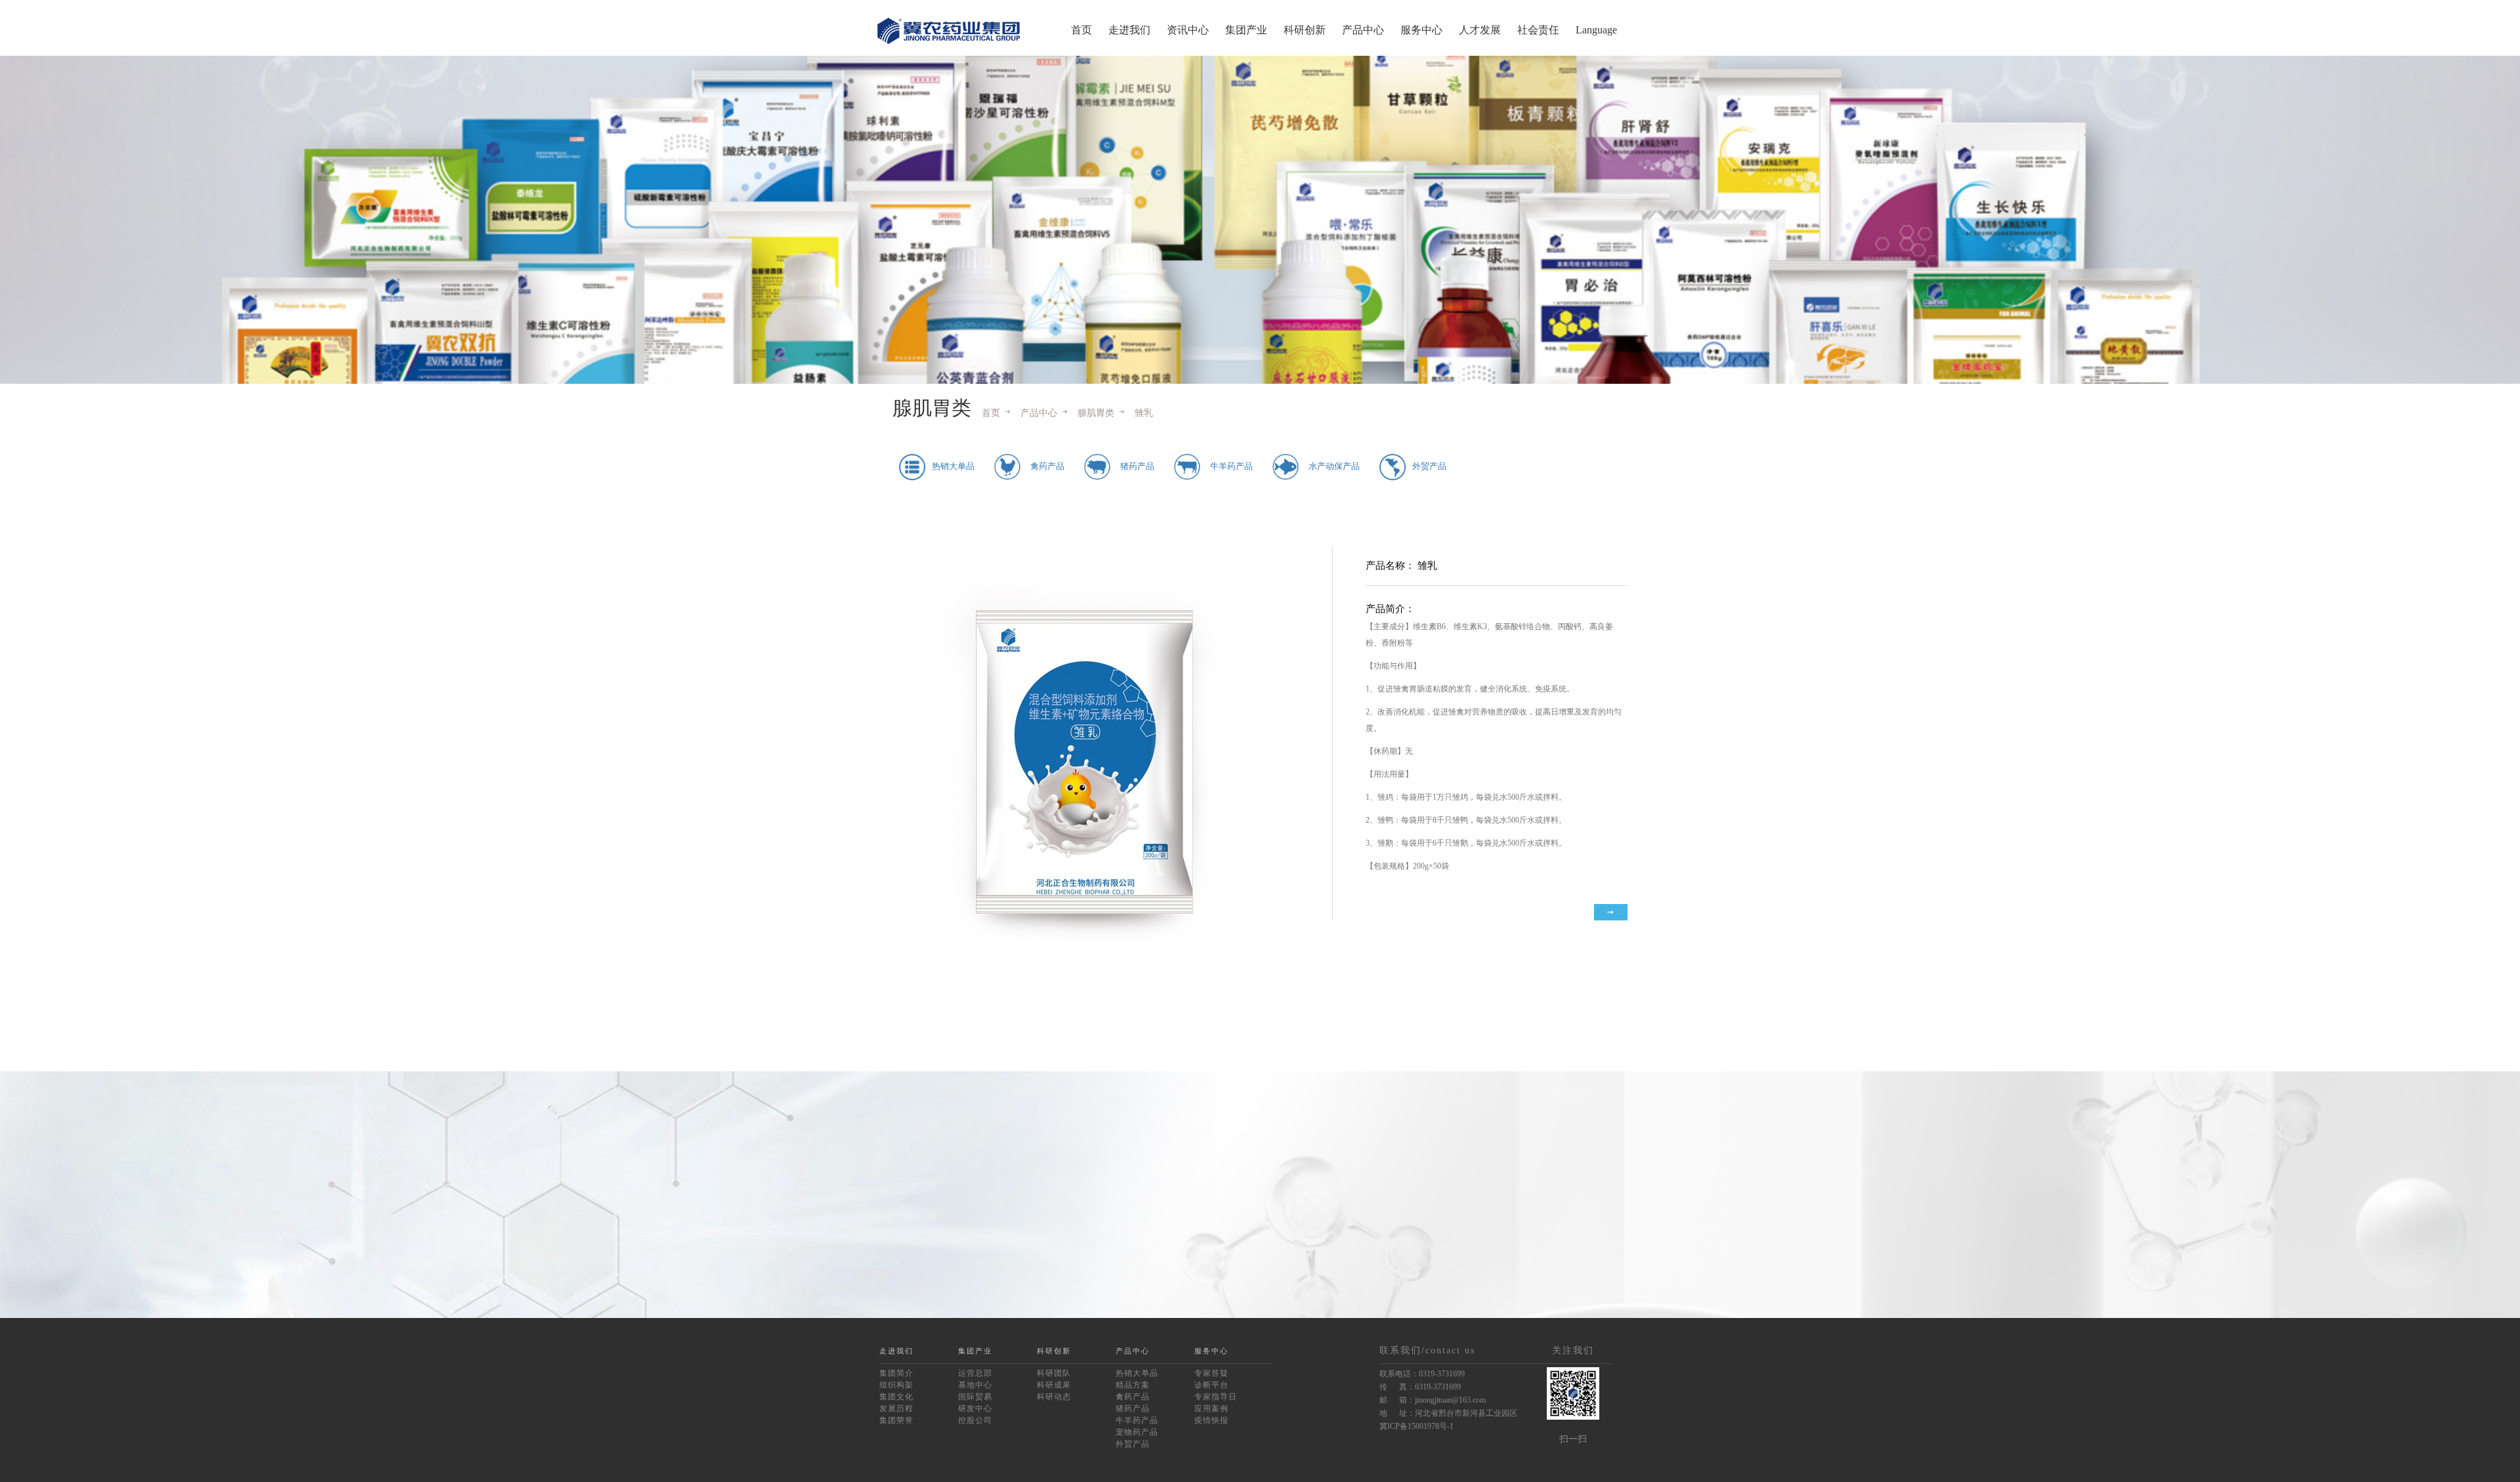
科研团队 (1054, 1373)
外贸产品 (1133, 1444)
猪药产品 (1133, 1409)
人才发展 (1480, 30)
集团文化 (896, 1397)
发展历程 (896, 1409)
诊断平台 (1211, 1385)
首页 (1081, 30)
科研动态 (1054, 1397)
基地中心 (975, 1385)
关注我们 (1573, 1350)
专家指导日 (1216, 1397)
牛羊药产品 (1137, 1420)
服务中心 (1421, 30)
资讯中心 (1188, 30)
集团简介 (896, 1373)
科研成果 (1054, 1385)
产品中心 (1363, 30)
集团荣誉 (896, 1420)
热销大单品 (1137, 1373)
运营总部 (975, 1373)
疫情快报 (1211, 1420)
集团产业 (1246, 30)
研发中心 (975, 1409)
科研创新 (1305, 30)
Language (1596, 30)
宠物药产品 (1137, 1432)
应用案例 (1211, 1409)
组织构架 (896, 1385)
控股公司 (975, 1420)
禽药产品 (1133, 1397)
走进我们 (1129, 30)
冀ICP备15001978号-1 (1417, 1426)
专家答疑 (1211, 1373)
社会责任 (1538, 30)
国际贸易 (975, 1397)
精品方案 (1133, 1385)
